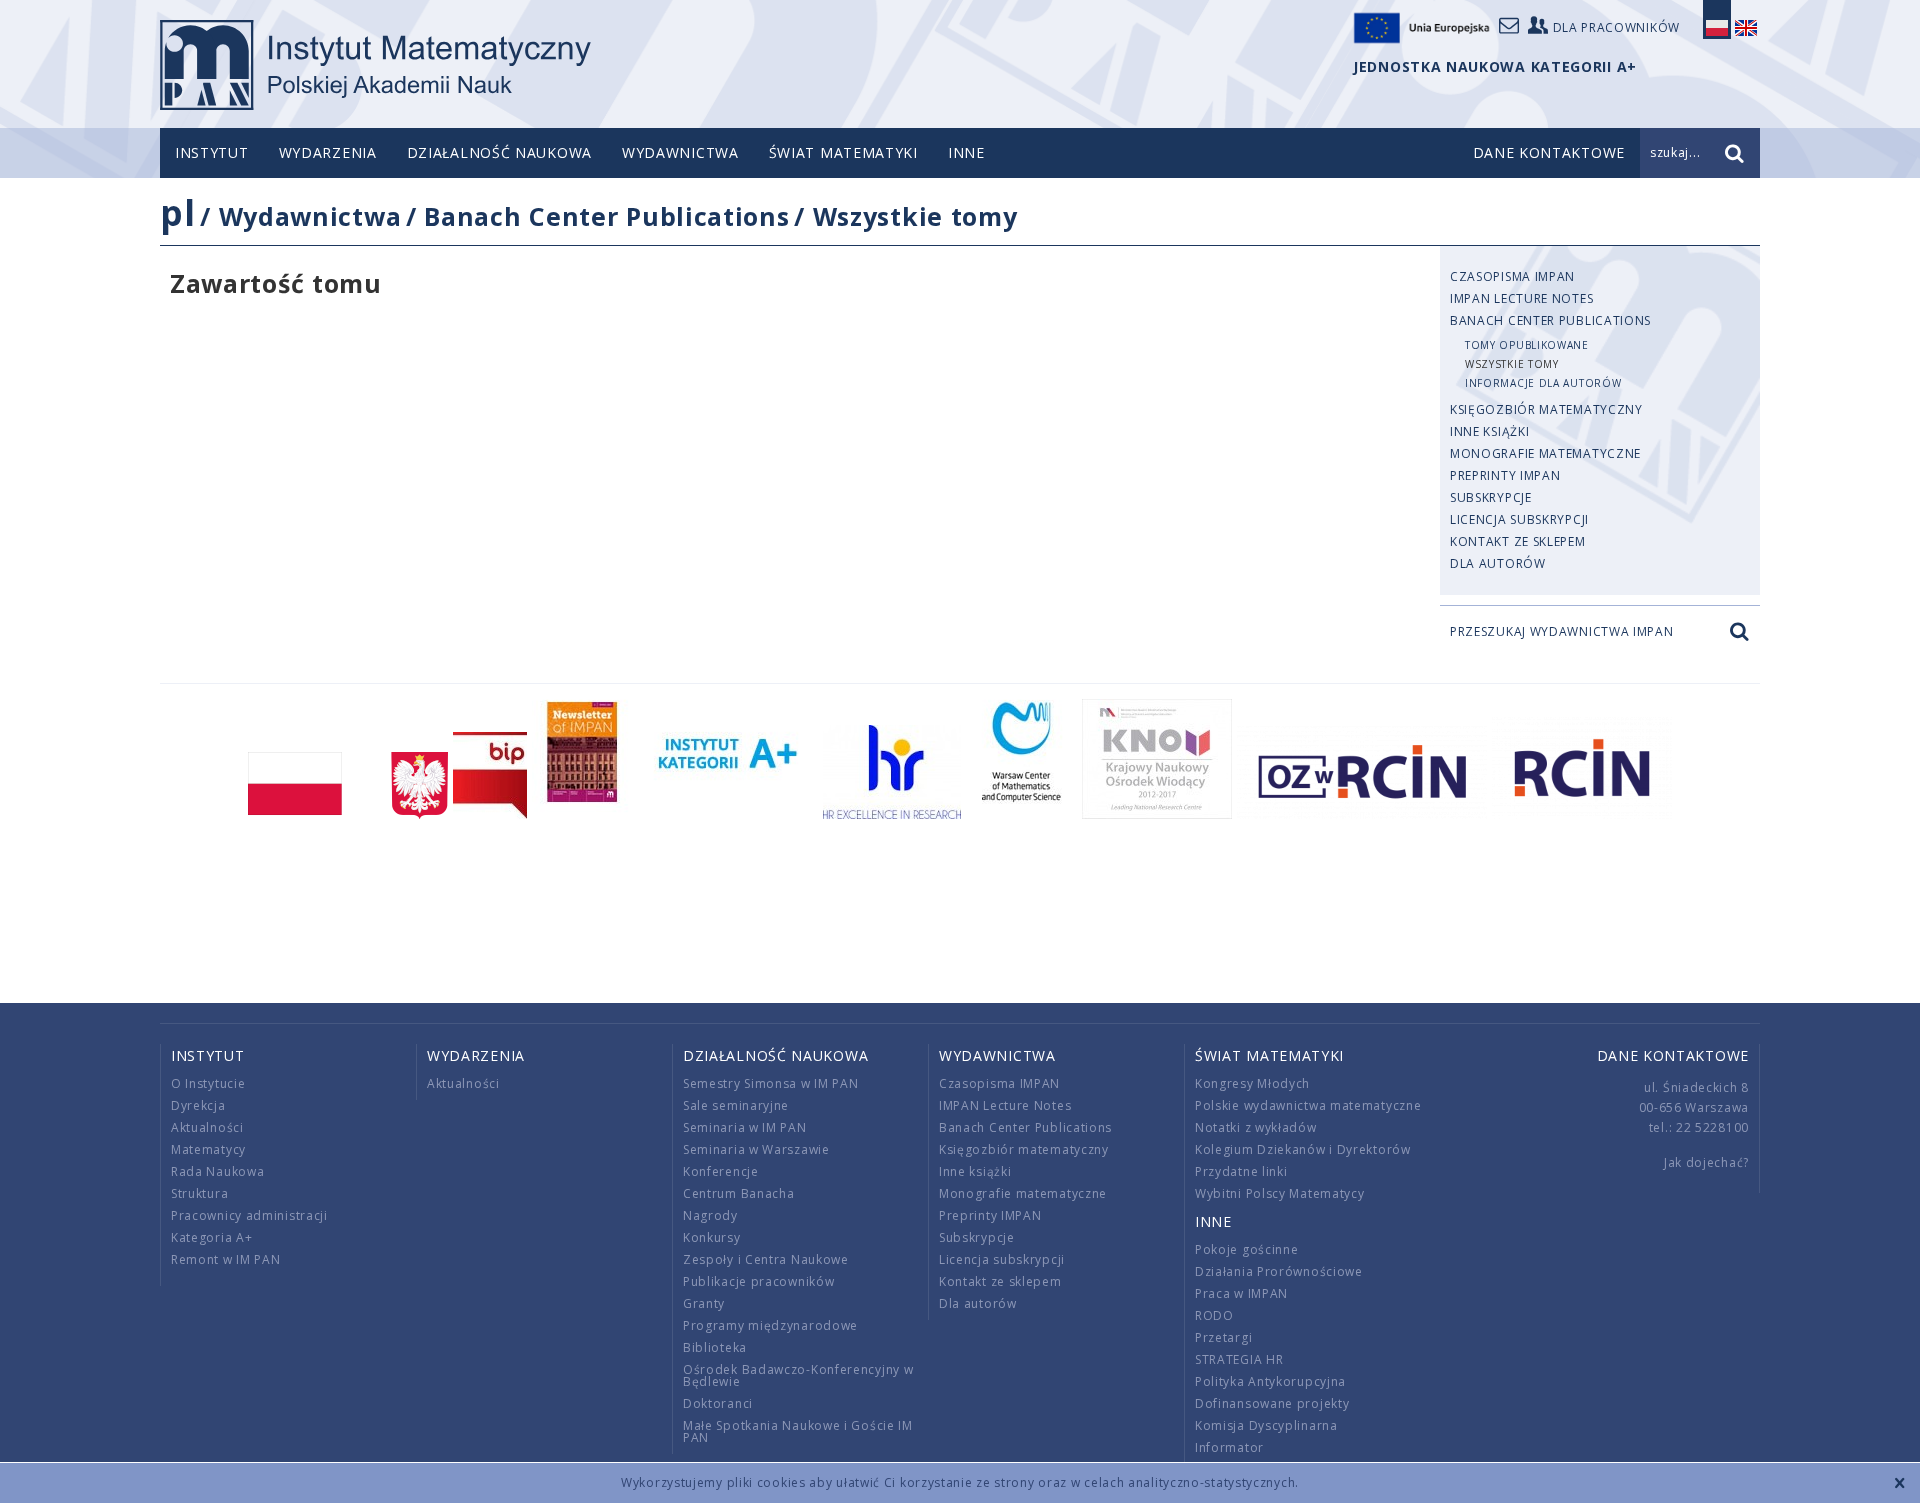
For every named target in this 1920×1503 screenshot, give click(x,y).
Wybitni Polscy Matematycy (1280, 1193)
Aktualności (207, 1127)
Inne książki (1489, 431)
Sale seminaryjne (736, 1105)
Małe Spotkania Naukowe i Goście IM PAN (798, 1431)
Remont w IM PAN (226, 1259)
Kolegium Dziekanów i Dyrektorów (1303, 1149)
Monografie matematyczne (1545, 453)
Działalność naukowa (499, 152)
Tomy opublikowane (1527, 345)
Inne (966, 152)
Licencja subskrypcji (1519, 519)
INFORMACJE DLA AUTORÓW (1543, 383)
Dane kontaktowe (1673, 1055)
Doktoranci (718, 1403)
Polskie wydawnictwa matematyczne (1308, 1105)
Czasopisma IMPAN (1512, 276)
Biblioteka (715, 1347)
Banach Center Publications (606, 216)
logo (375, 65)
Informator (1229, 1447)
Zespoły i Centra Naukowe (766, 1259)
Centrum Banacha (739, 1193)
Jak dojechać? (1706, 1162)
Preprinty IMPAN (1505, 475)
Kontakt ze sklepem (1518, 541)
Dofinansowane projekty (1272, 1403)
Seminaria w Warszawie (756, 1149)
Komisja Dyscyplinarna (1266, 1425)
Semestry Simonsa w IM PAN (771, 1083)
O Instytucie (208, 1083)
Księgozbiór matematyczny (1546, 409)
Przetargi (1223, 1337)
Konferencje (721, 1171)
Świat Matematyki (843, 152)
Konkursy (712, 1237)
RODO (1214, 1315)
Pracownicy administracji (249, 1215)
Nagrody (710, 1215)
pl (177, 212)
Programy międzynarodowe (770, 1325)
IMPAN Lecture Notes (1521, 298)
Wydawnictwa (680, 152)
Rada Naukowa (217, 1171)
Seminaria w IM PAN (745, 1127)
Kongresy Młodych (1252, 1083)
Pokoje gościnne (1247, 1249)
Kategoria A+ (211, 1237)
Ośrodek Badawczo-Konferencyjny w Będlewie (798, 1375)
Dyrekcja (198, 1105)
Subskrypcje (1491, 497)
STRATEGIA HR (1239, 1359)
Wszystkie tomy (915, 216)
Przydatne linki (1241, 1171)
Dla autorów (1498, 563)
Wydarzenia (328, 152)
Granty (704, 1303)
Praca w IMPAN (1241, 1293)
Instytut (212, 152)
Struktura (199, 1193)
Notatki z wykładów (1256, 1127)
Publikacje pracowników (758, 1281)
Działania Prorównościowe (1279, 1271)
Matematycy (208, 1149)
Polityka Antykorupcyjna (1270, 1381)
